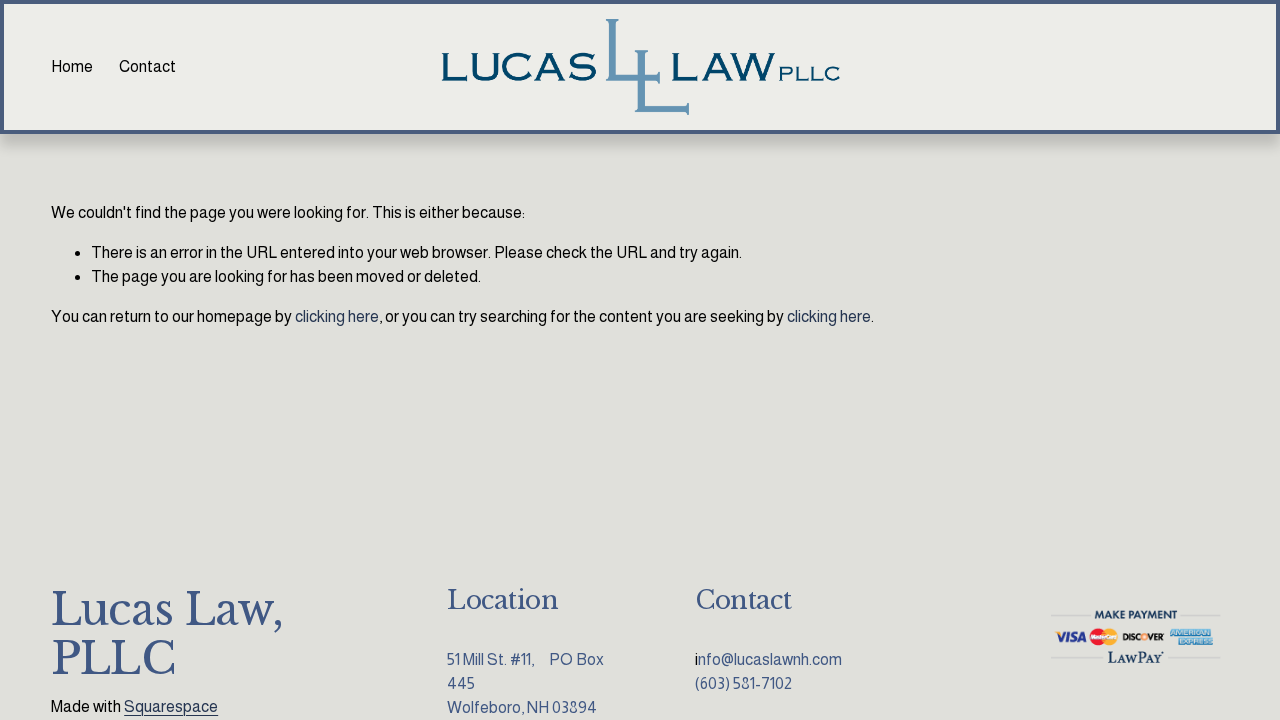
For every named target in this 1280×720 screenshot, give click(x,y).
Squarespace (171, 706)
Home (72, 66)
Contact (147, 66)
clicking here (337, 316)
